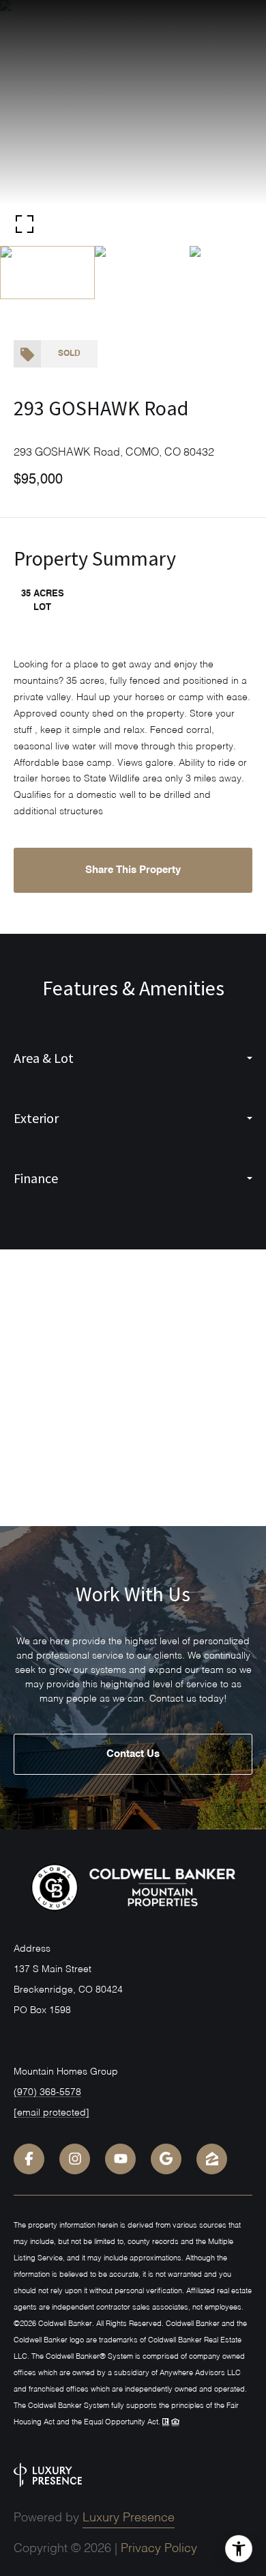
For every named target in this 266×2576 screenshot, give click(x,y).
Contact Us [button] (133, 1754)
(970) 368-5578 (47, 2092)
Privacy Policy (159, 2549)
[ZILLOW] (212, 2159)
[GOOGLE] (166, 2159)
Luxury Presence (129, 2518)
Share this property (133, 870)
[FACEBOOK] (29, 2159)
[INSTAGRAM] (75, 2159)
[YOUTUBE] (120, 2159)
